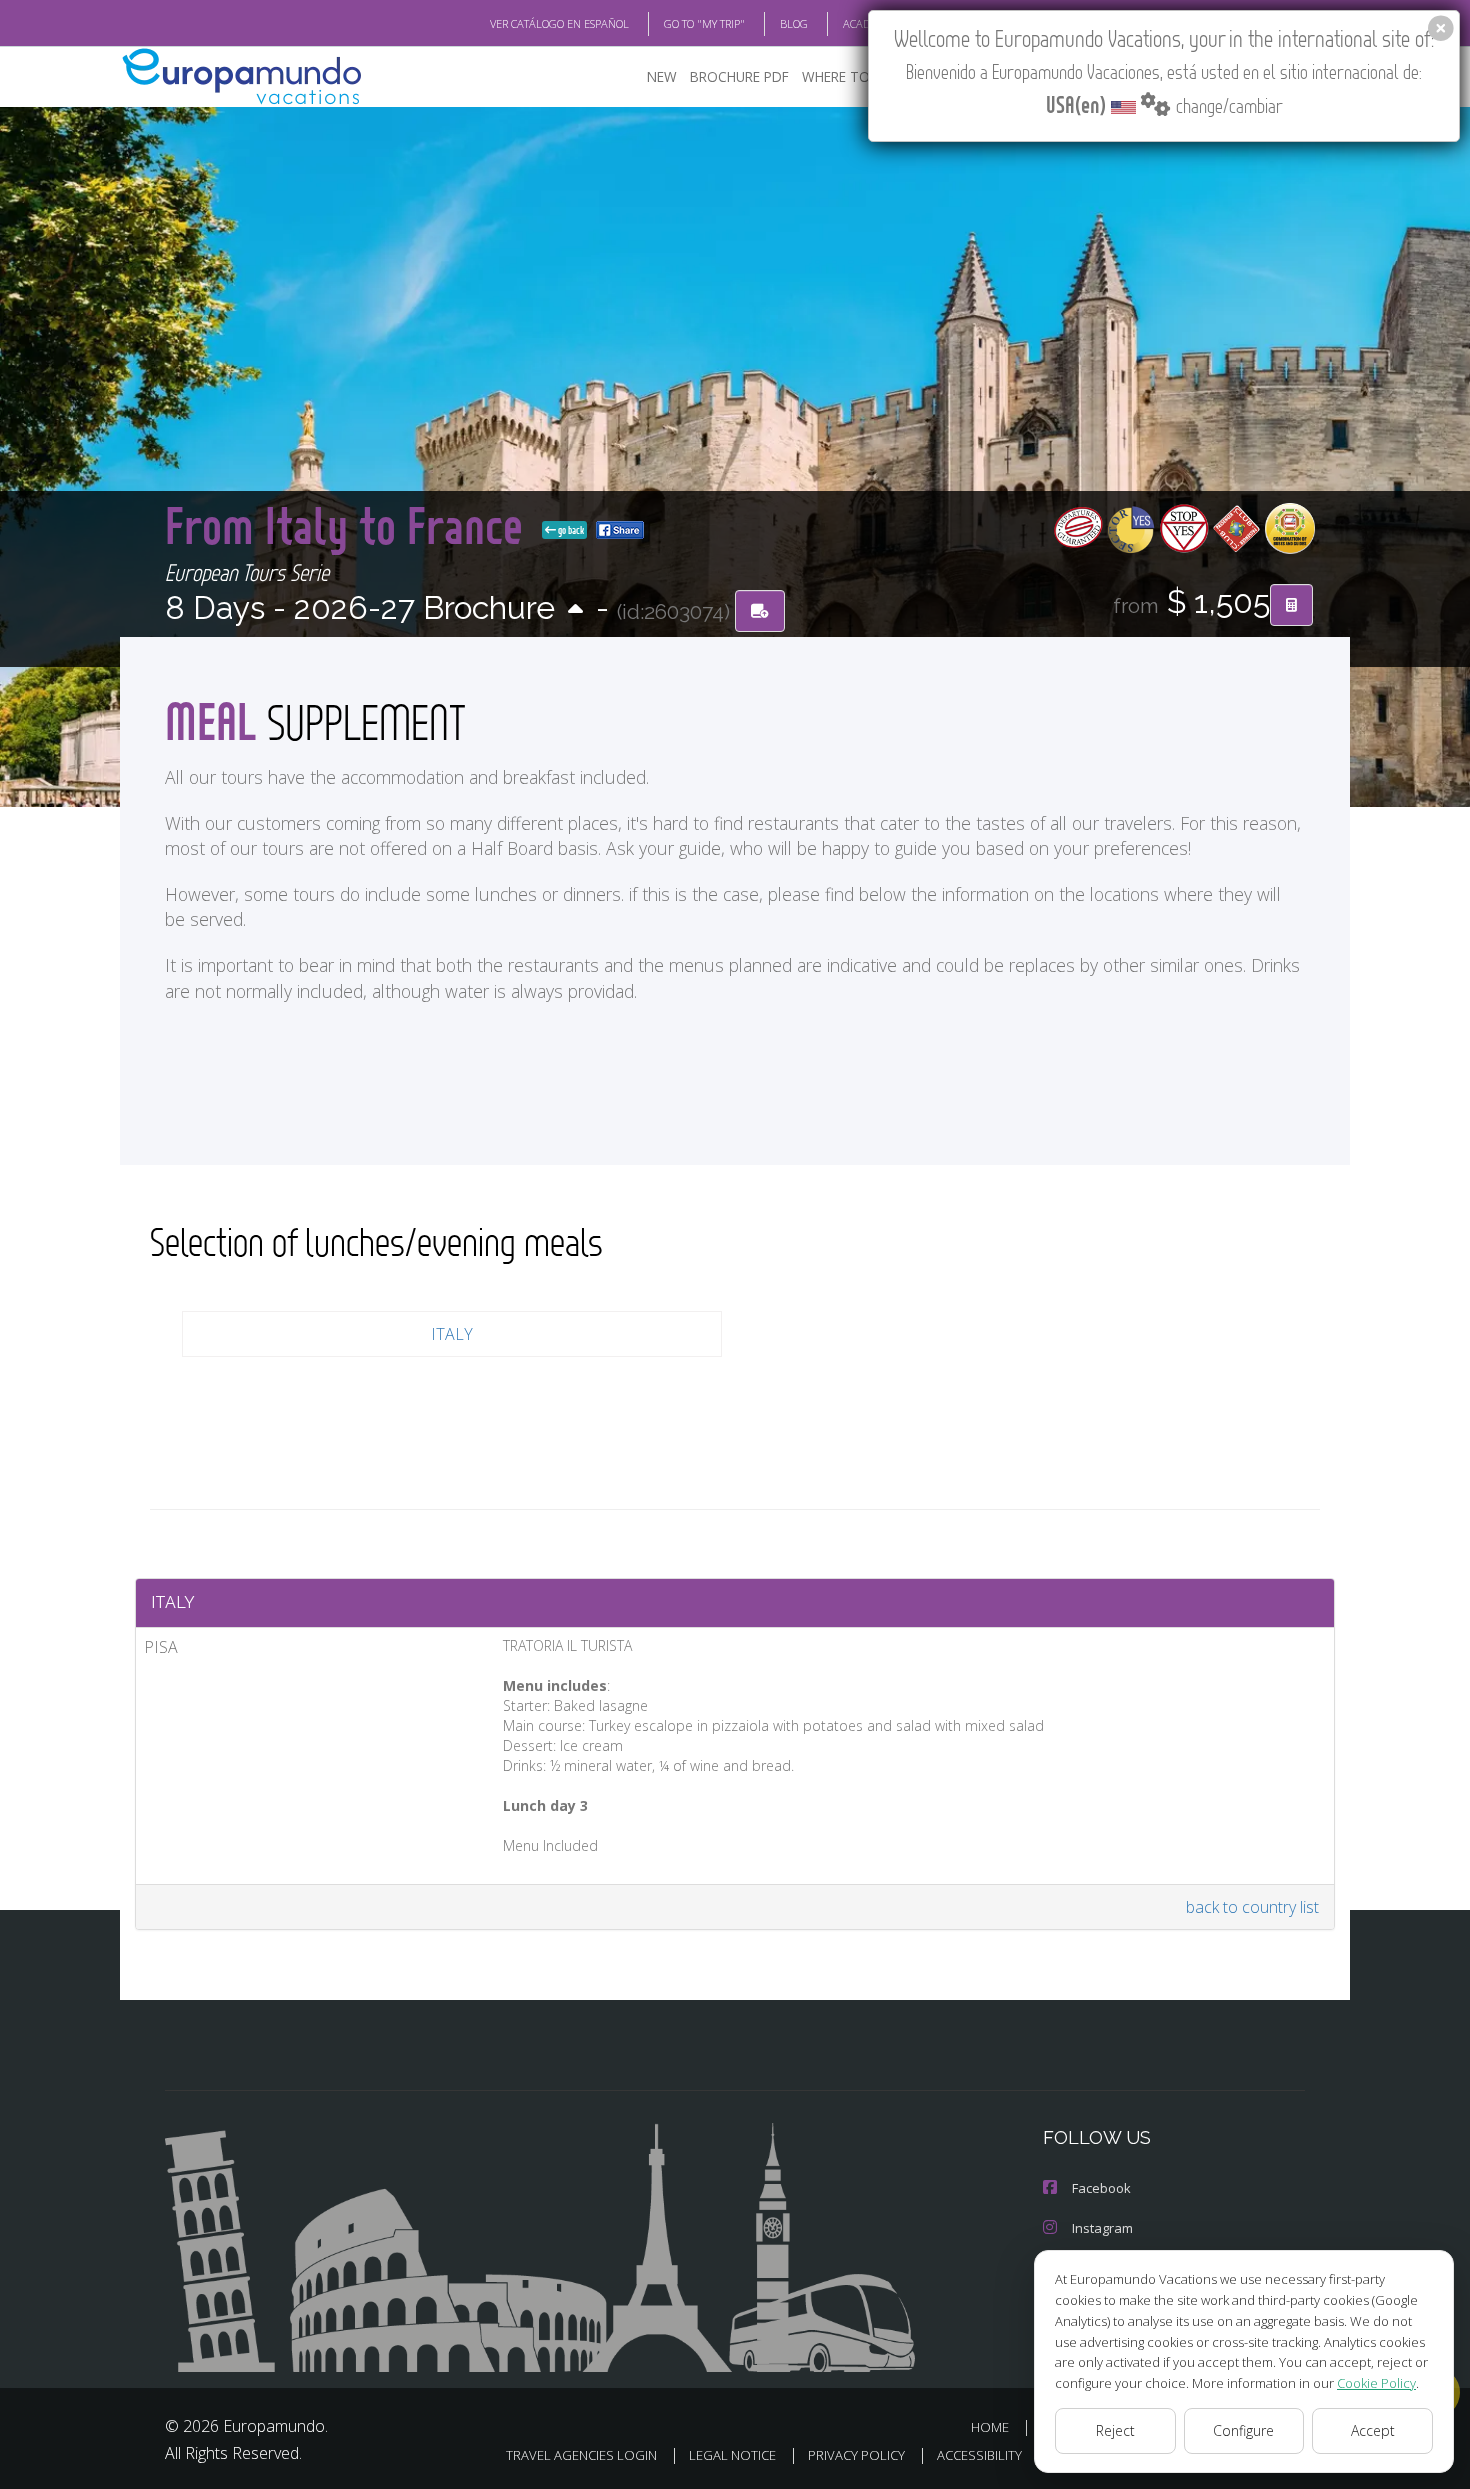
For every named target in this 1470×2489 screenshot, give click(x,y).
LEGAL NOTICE (732, 2455)
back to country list (1252, 1907)
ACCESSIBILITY (979, 2455)
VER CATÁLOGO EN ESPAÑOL (559, 23)
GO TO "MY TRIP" (704, 23)
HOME (990, 2427)
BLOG (794, 23)
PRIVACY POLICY (856, 2455)
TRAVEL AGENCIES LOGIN (581, 2455)
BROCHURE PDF (739, 76)
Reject (1115, 2430)
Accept (1373, 2430)
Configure (1243, 2430)
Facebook (1101, 2188)
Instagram (1102, 2228)
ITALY (452, 1334)
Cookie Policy (1376, 2383)
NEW (662, 76)
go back (570, 530)
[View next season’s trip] (575, 610)
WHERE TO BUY (850, 76)
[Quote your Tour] (1291, 605)
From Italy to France (349, 524)
